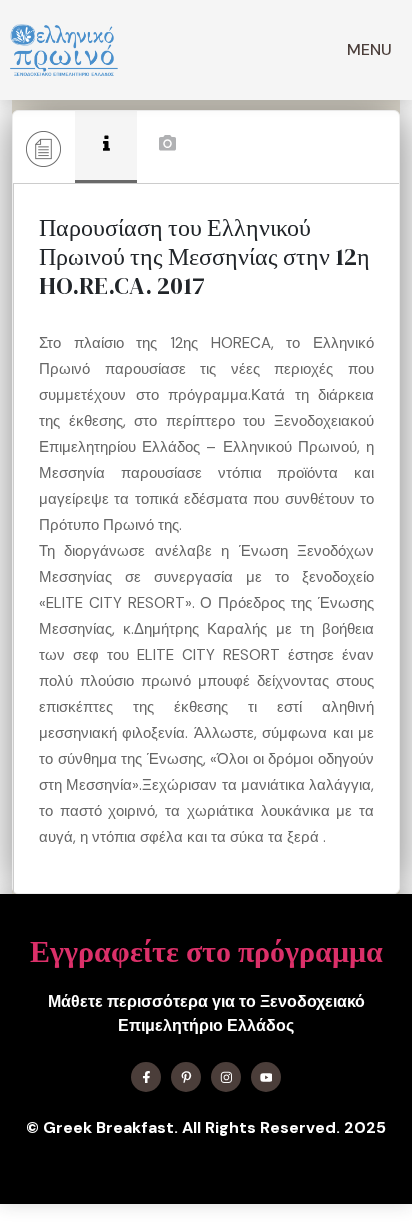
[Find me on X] (186, 1077)
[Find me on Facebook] (146, 1077)
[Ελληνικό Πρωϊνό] (64, 50)
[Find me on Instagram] (226, 1077)
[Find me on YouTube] (266, 1077)
